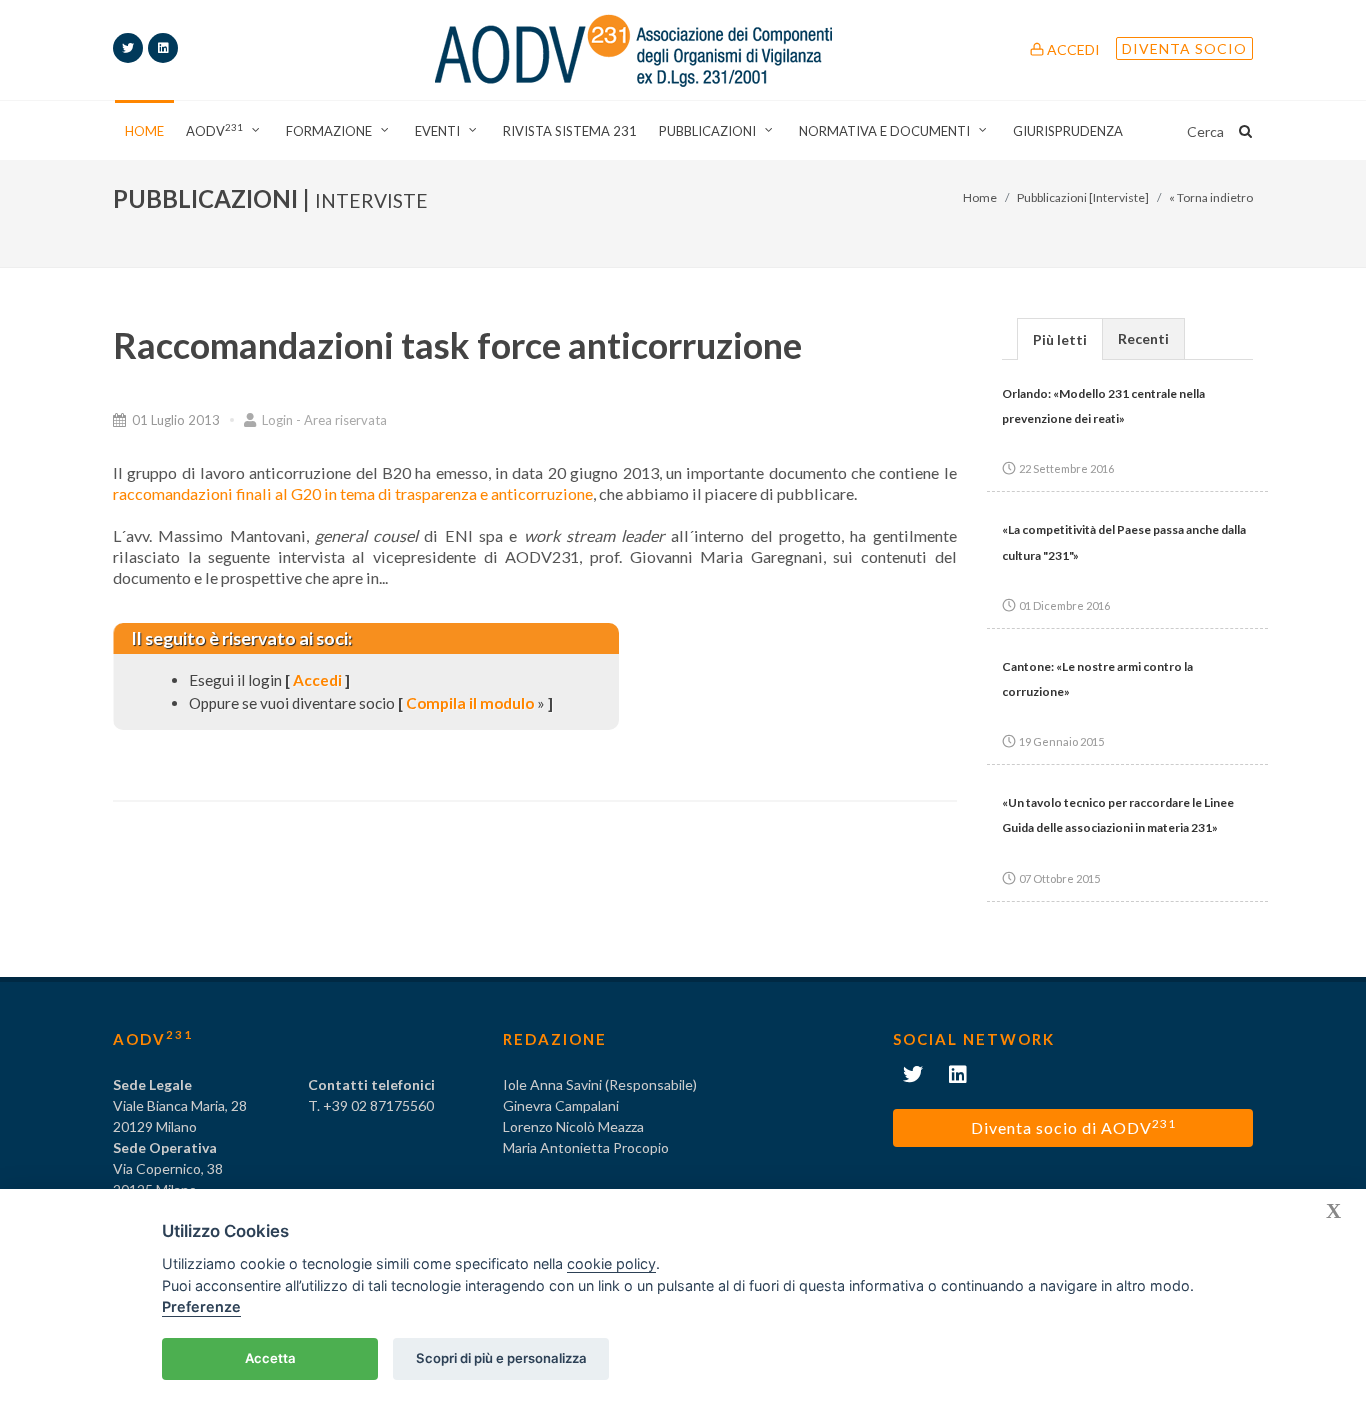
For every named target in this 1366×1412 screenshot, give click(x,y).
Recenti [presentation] (1143, 338)
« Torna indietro (1211, 197)
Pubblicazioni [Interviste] (1083, 197)
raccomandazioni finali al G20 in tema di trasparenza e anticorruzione (353, 493)
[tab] (1060, 338)
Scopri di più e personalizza (501, 1358)
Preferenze (201, 1306)
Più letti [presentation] (1060, 339)
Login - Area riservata (323, 420)
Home (980, 197)
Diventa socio (1184, 48)
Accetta (270, 1358)
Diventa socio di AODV (1073, 1126)
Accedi (1072, 49)
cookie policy (611, 1263)
